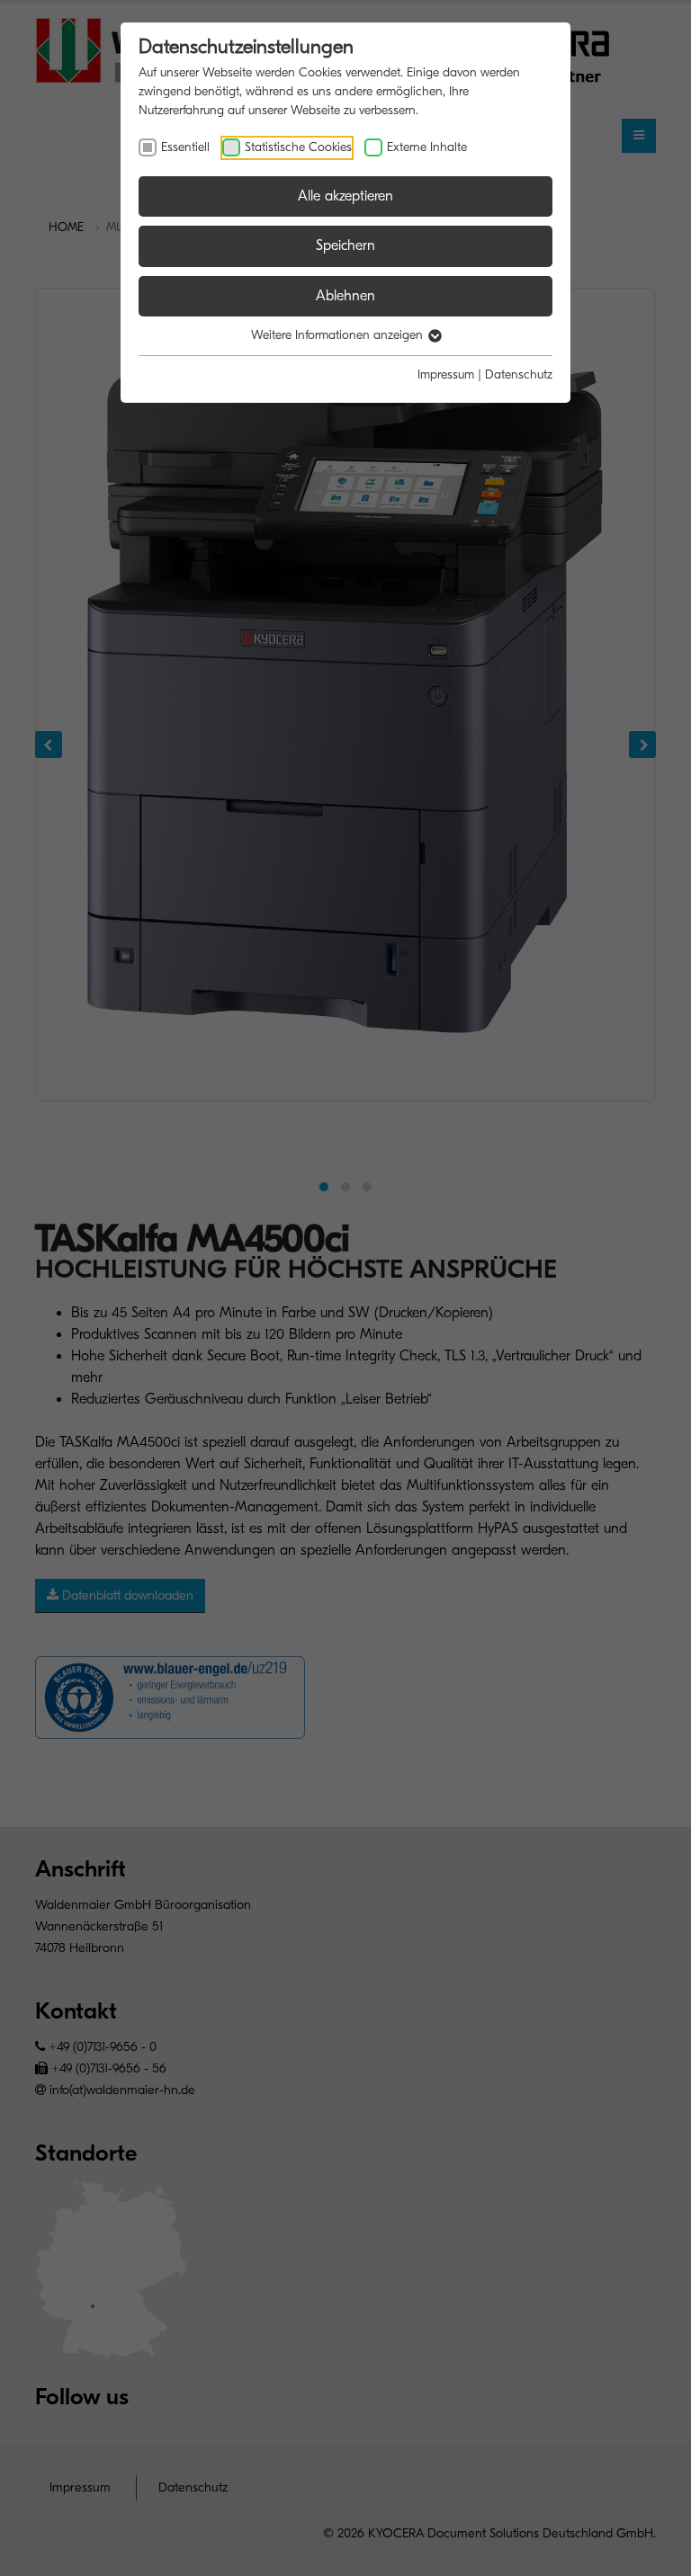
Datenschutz (519, 374)
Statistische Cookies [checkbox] (298, 147)
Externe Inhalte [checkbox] (427, 147)
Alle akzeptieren (345, 196)
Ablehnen (345, 296)
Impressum (446, 374)
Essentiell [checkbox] (185, 147)
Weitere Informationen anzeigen (339, 335)
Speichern (345, 245)
